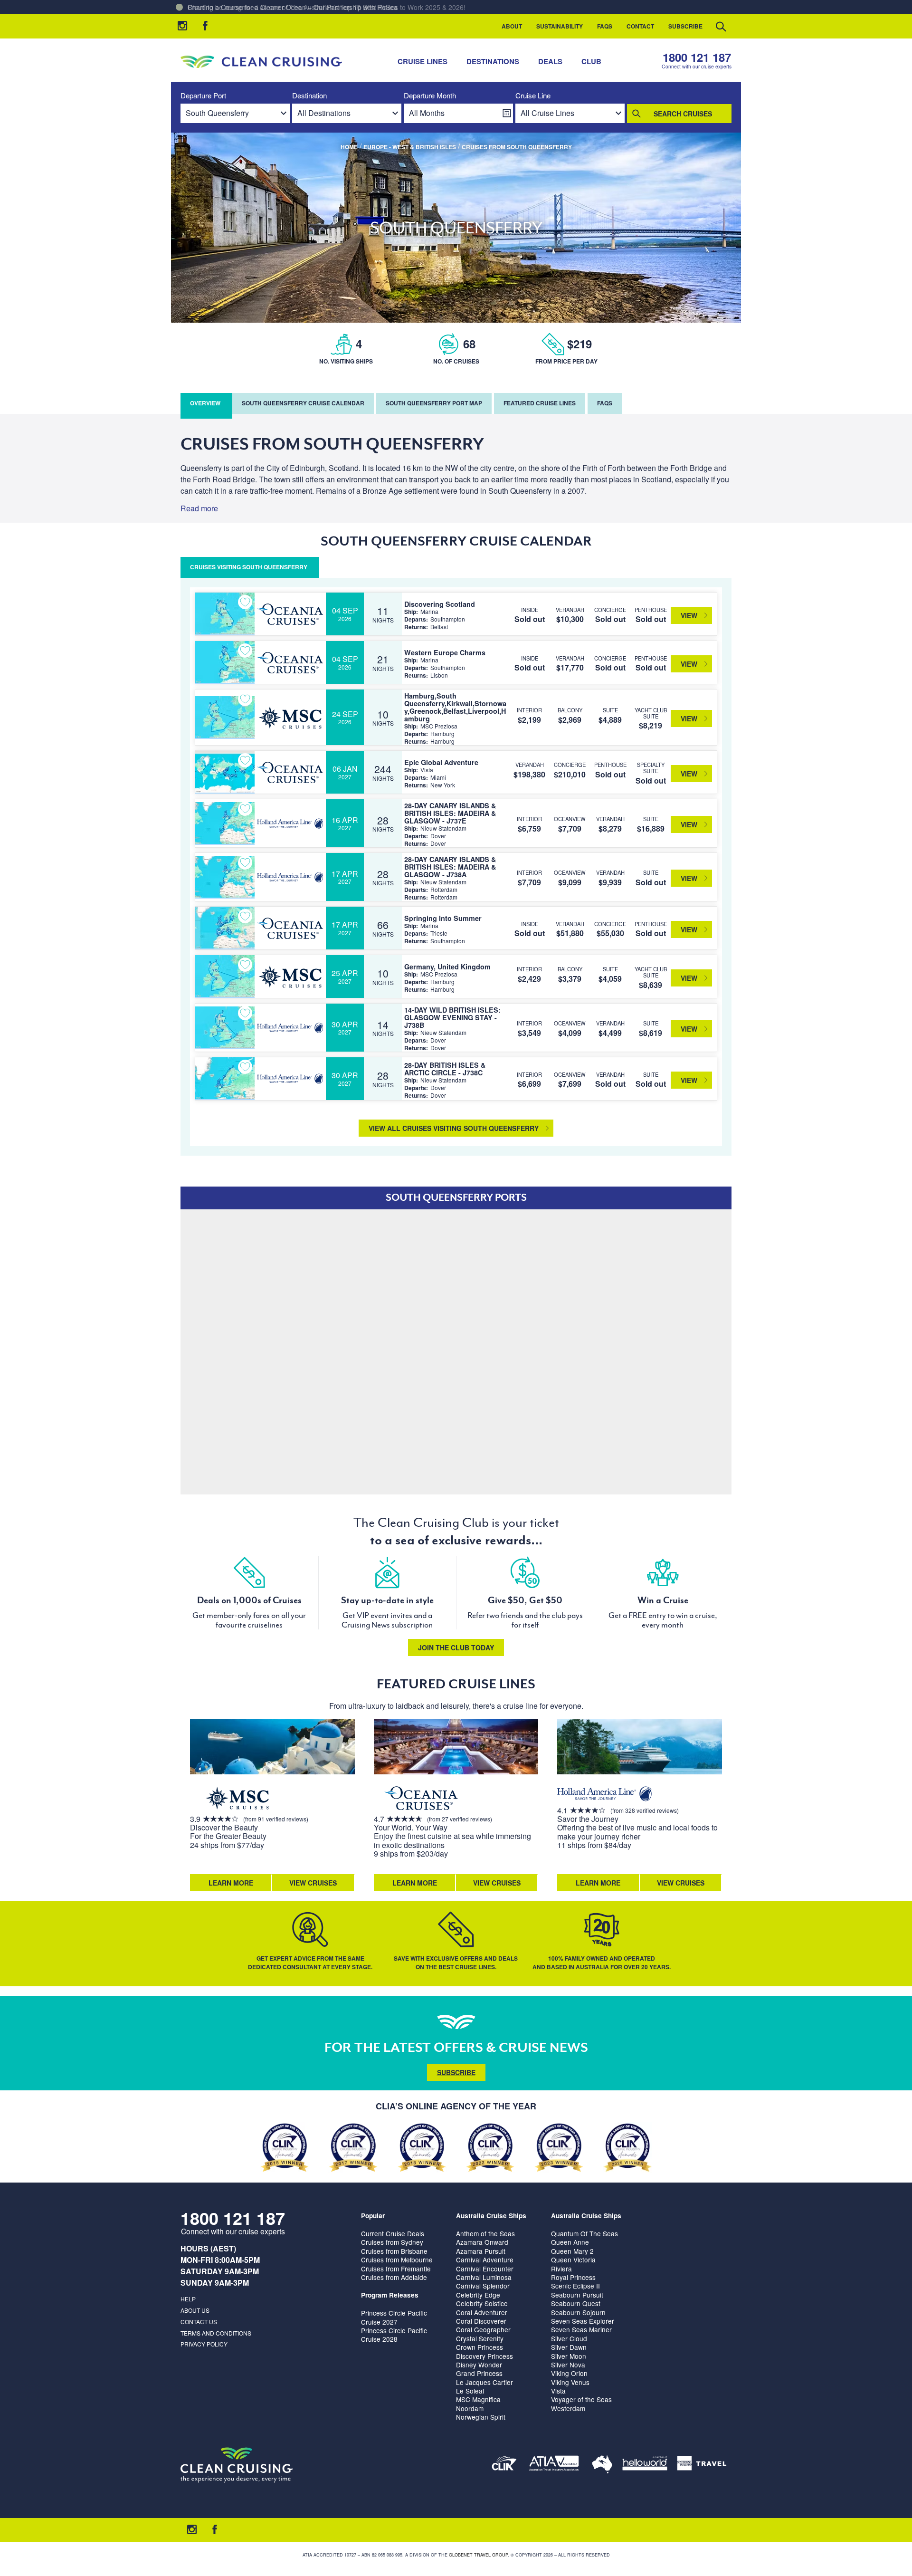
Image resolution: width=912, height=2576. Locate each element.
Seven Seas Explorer (583, 2321)
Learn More (231, 1883)
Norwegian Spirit (481, 2417)
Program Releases (390, 2295)
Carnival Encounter (485, 2269)
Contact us (199, 2322)
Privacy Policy (204, 2344)
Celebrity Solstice (482, 2303)
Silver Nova (568, 2365)
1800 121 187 (697, 57)
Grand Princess (479, 2373)
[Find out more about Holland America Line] (605, 1795)
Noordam (470, 2408)
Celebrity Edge (478, 2295)
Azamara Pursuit (481, 2251)
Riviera (561, 2269)
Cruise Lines (423, 61)
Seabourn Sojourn (578, 2312)
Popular (373, 2216)
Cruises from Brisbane (394, 2251)
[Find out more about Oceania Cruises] (421, 1799)
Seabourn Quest (576, 2303)
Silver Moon (569, 2356)
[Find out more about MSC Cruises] (237, 1799)
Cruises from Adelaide (394, 2277)
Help (188, 2299)
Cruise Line (533, 96)
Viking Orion (569, 2373)
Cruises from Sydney (392, 2242)
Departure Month (430, 96)
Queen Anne (570, 2242)
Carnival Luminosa (484, 2277)
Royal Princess (573, 2277)
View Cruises (313, 1883)
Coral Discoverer (481, 2321)
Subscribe (685, 26)
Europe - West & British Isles (410, 147)
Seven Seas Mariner (581, 2329)
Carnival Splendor (483, 2286)
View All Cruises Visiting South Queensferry (454, 1128)
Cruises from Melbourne (397, 2260)
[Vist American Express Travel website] (702, 2465)
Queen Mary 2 (572, 2251)
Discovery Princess (484, 2356)
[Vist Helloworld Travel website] (645, 2465)
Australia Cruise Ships (491, 2216)
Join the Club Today (456, 1647)
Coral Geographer (483, 2329)
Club (591, 61)
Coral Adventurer (482, 2312)
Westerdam (568, 2408)
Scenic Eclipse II (575, 2286)
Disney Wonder (479, 2365)
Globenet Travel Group (478, 2555)
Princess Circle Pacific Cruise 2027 (394, 2317)
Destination (309, 96)
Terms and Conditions (216, 2333)
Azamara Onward (482, 2242)
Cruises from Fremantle (396, 2269)
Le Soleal (470, 2391)
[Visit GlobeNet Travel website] (602, 2465)
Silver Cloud (569, 2338)
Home (349, 147)
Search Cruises (683, 114)
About (512, 26)
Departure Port (203, 96)
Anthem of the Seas (485, 2233)
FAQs (605, 26)
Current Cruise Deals (393, 2233)
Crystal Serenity (480, 2338)
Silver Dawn (569, 2347)
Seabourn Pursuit (577, 2295)
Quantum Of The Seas (584, 2233)
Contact (640, 26)
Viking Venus (570, 2382)
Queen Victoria (573, 2260)
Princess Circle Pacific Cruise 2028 (394, 2335)
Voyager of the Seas (581, 2399)
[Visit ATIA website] (554, 2465)
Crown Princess (480, 2347)
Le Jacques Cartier (484, 2382)
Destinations (493, 61)
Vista (558, 2391)
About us (195, 2310)
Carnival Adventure (485, 2260)
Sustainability (560, 26)
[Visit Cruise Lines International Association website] (504, 2465)
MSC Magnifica (478, 2399)
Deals (550, 61)
